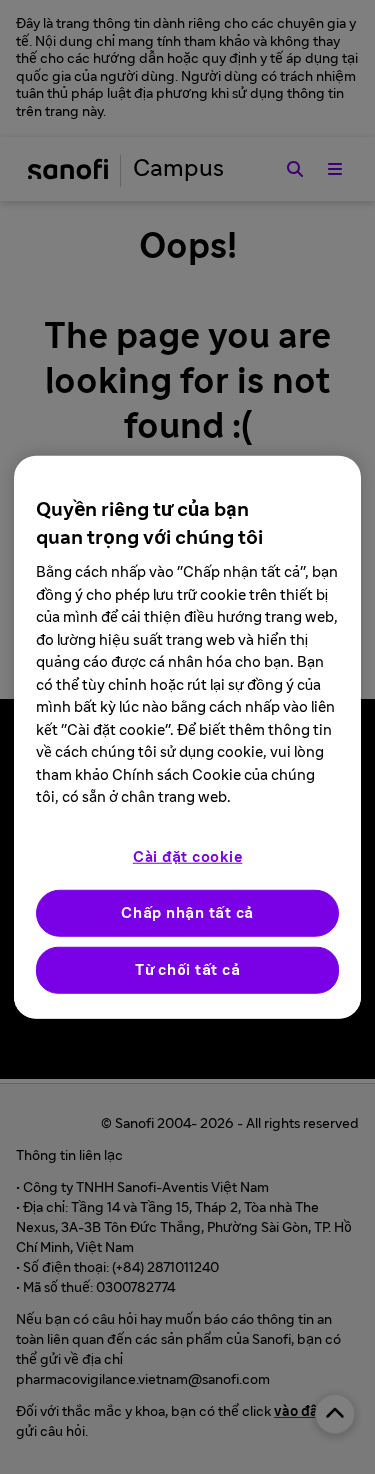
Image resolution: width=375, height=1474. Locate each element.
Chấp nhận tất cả (187, 912)
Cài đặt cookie (188, 856)
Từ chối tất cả (188, 969)
